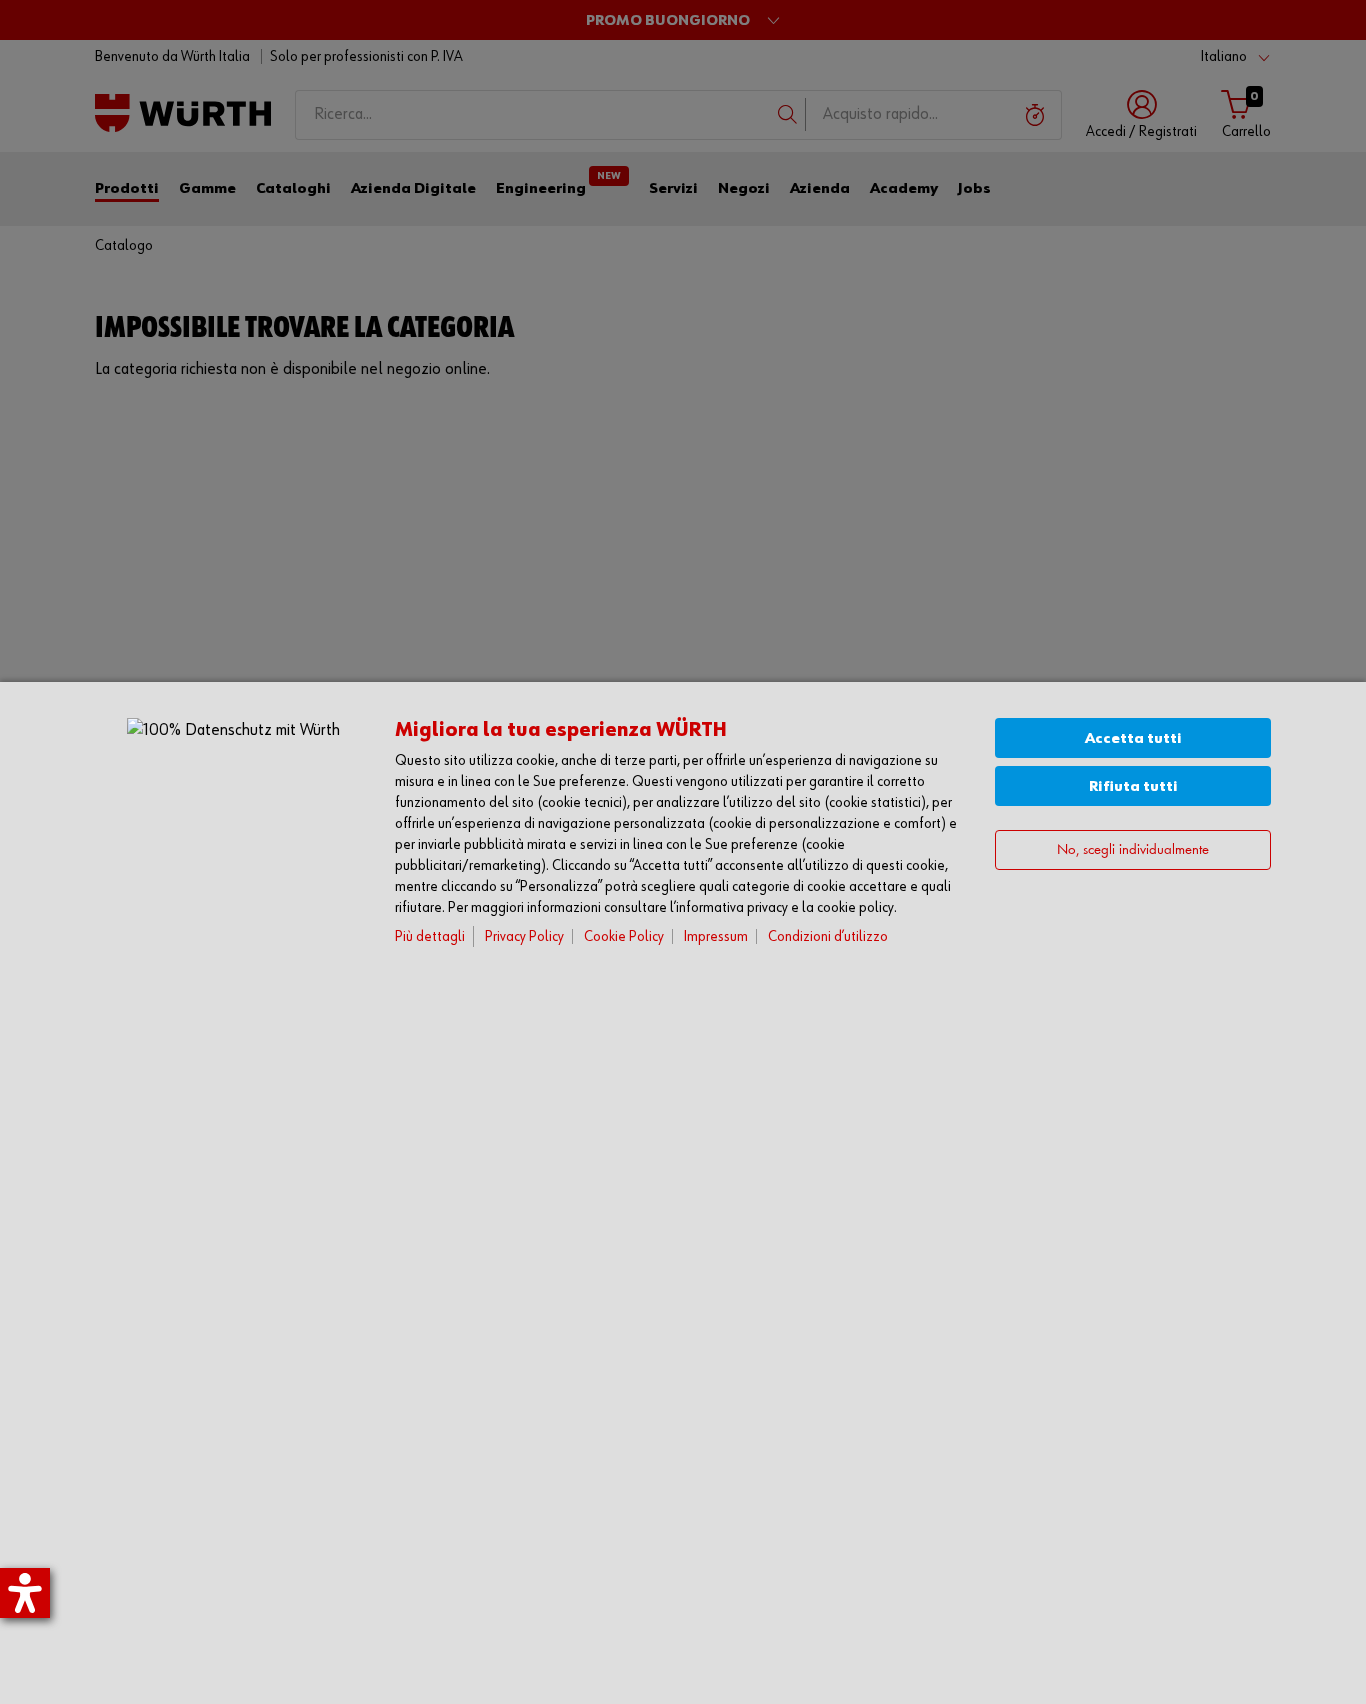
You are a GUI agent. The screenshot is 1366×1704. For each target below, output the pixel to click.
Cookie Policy (624, 936)
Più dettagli (430, 936)
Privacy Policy (524, 936)
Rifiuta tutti (1133, 786)
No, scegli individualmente (1133, 849)
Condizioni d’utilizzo (828, 936)
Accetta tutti (1133, 738)
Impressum (716, 936)
